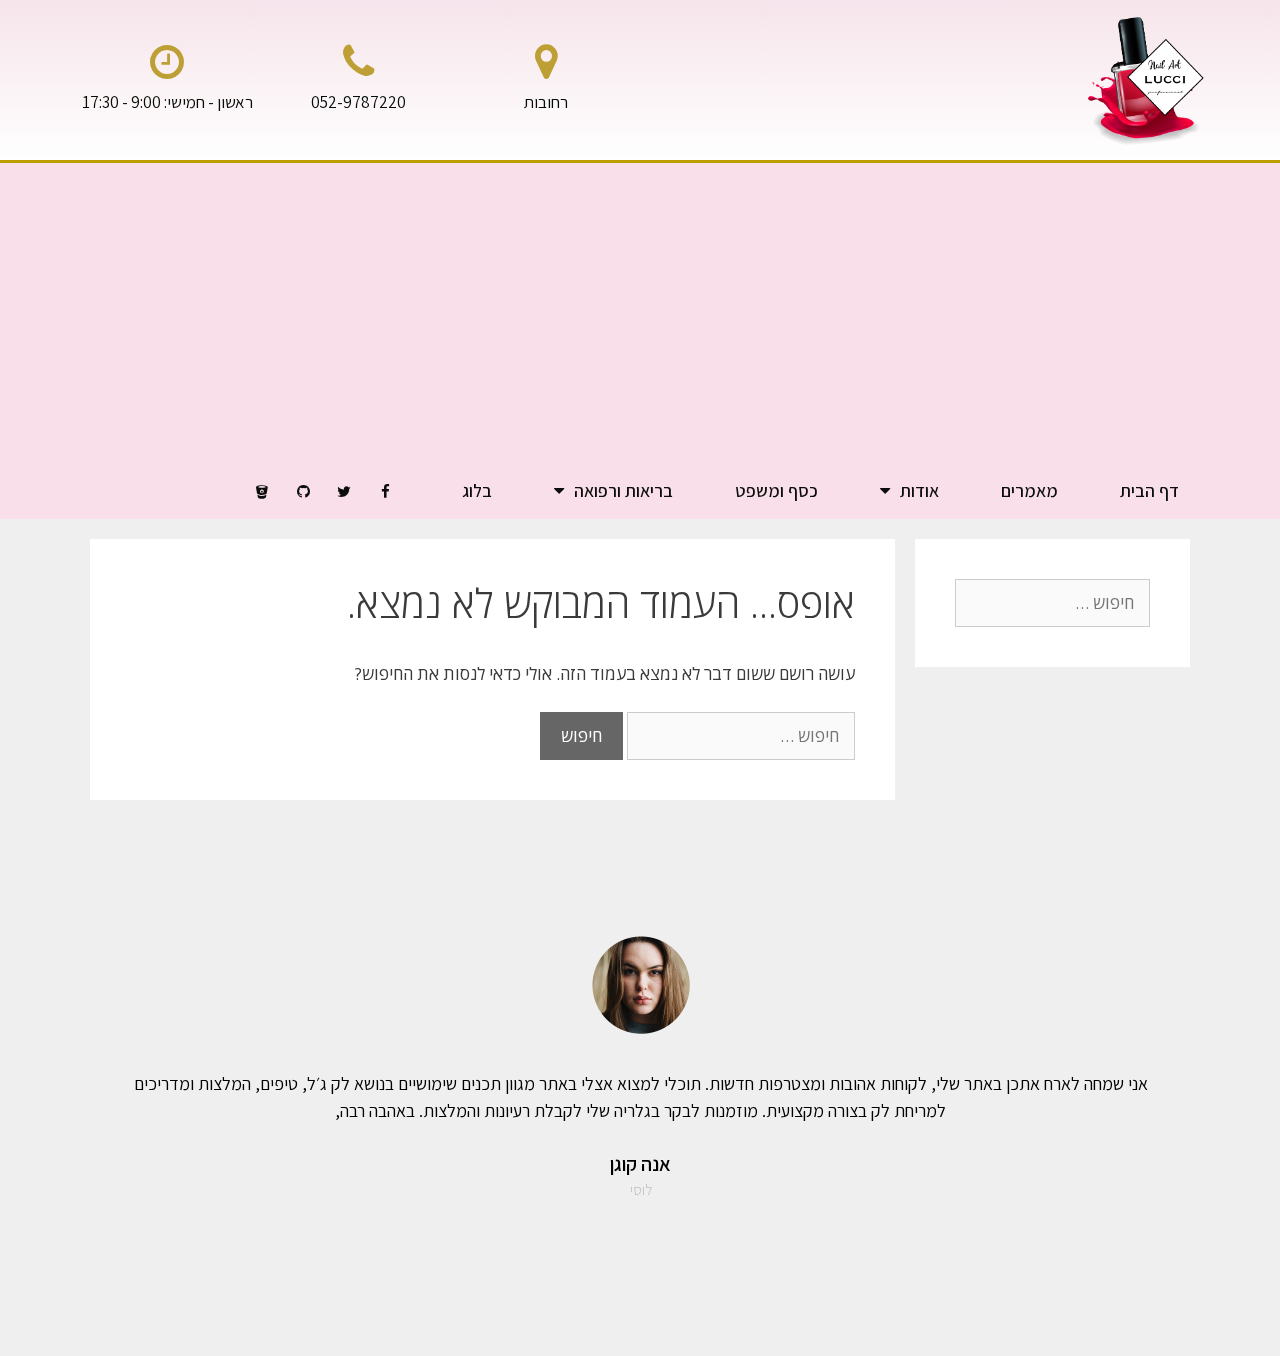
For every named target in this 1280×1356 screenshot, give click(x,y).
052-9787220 (358, 102)
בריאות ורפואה (623, 490)
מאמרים (1029, 490)
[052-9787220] (358, 62)
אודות (919, 490)
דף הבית (1149, 490)
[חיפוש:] (739, 735)
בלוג (477, 490)
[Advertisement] (640, 313)
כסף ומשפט (776, 490)
